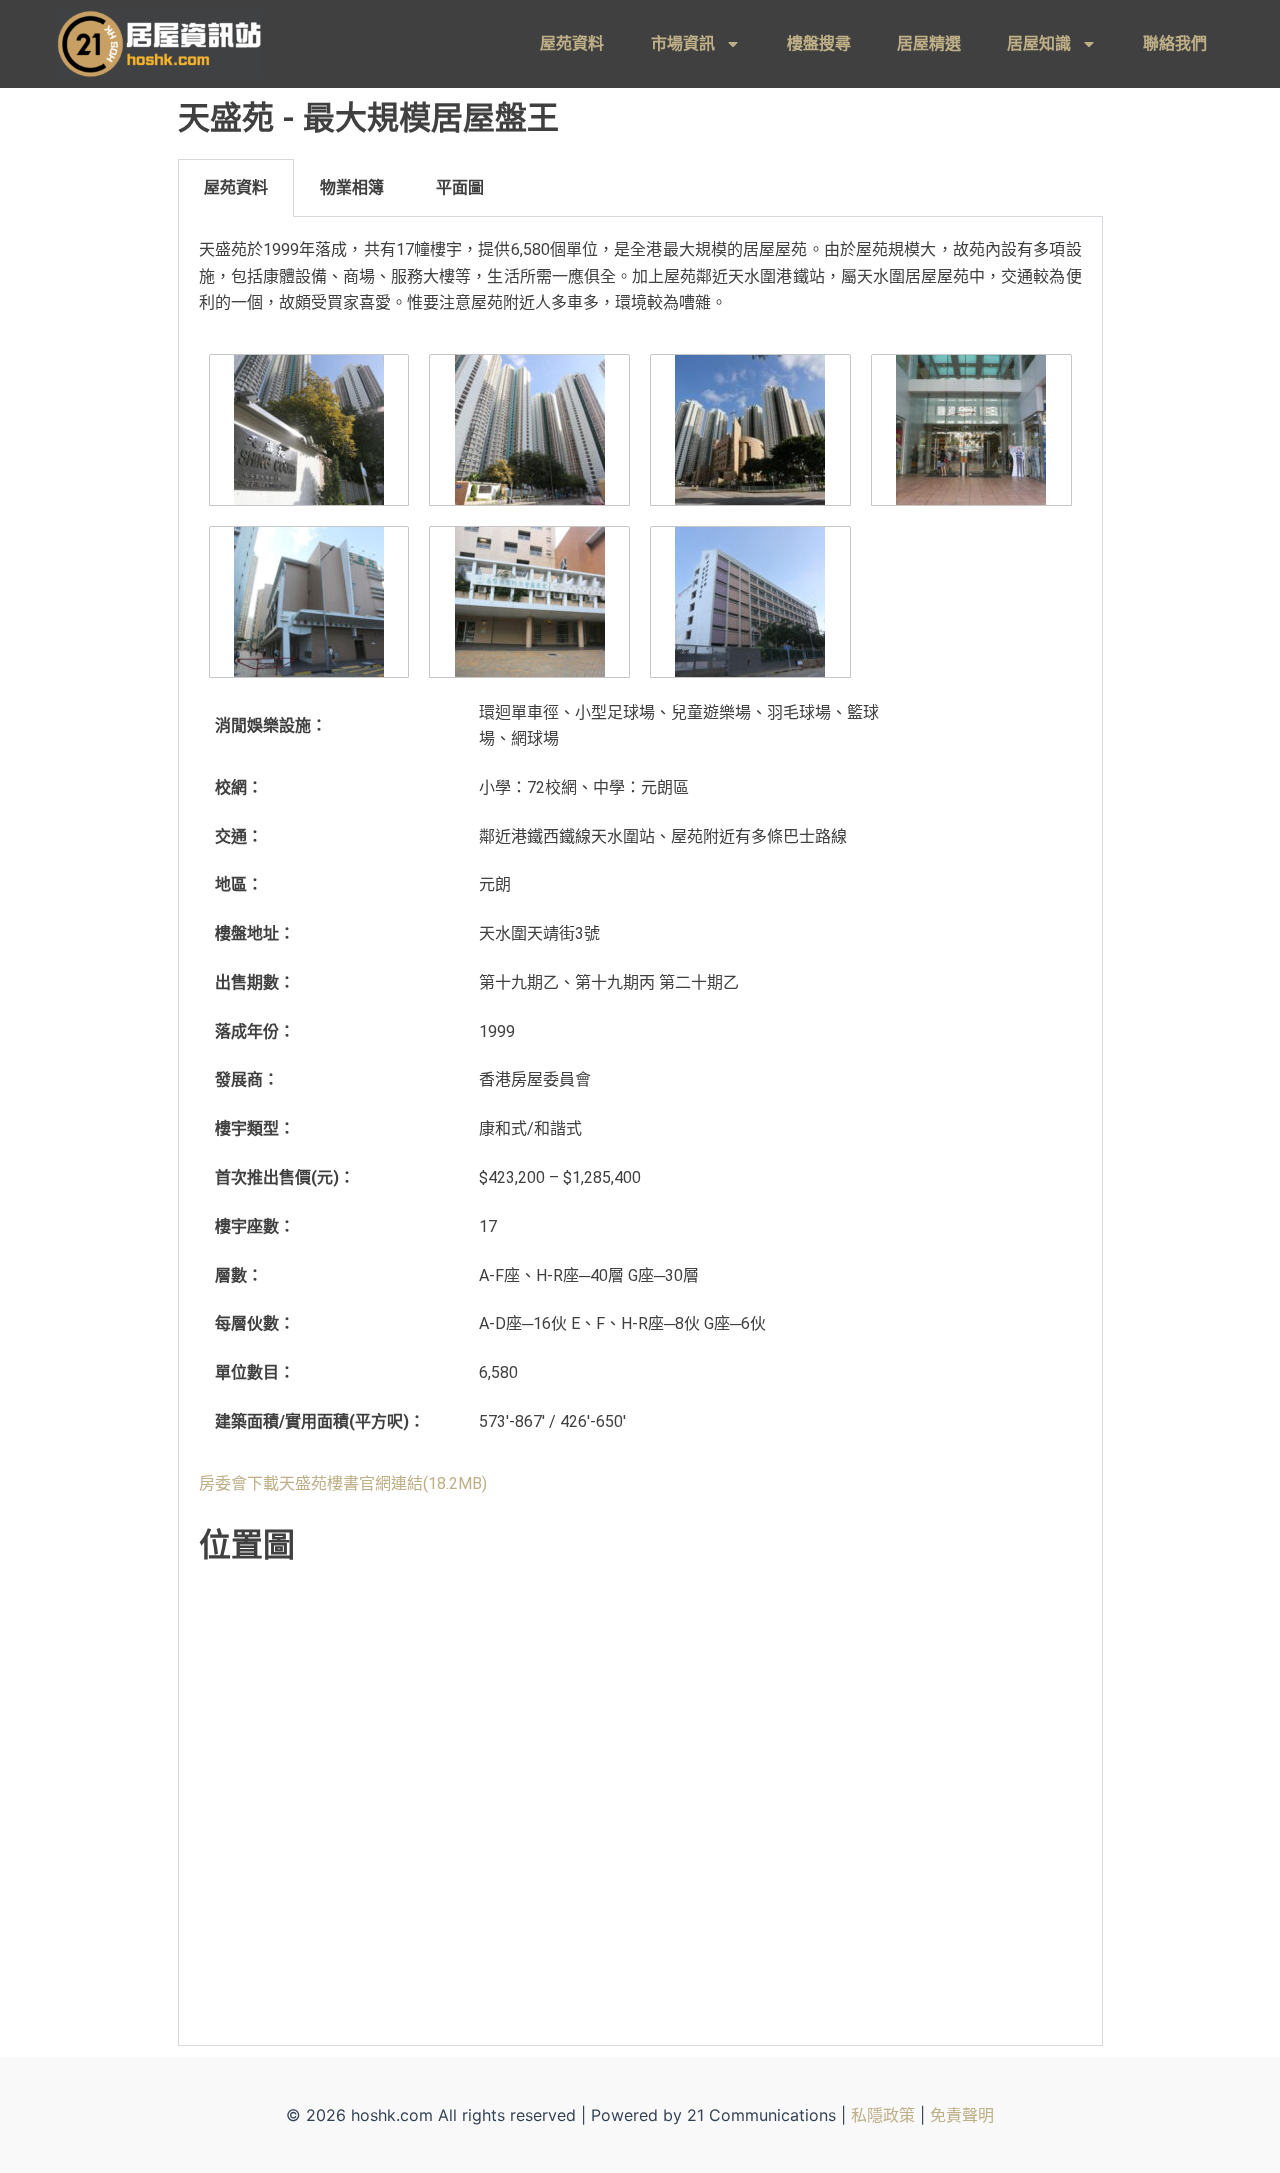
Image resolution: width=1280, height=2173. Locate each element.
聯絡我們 (1175, 43)
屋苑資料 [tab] (236, 187)
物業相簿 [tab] (352, 187)
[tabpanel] (640, 1131)
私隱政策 (883, 2115)
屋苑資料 (572, 43)
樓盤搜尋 (819, 43)
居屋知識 (1039, 43)
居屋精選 (929, 43)
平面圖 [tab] (460, 187)
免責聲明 (962, 2115)
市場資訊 (683, 43)
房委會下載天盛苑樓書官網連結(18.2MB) (343, 1483)
